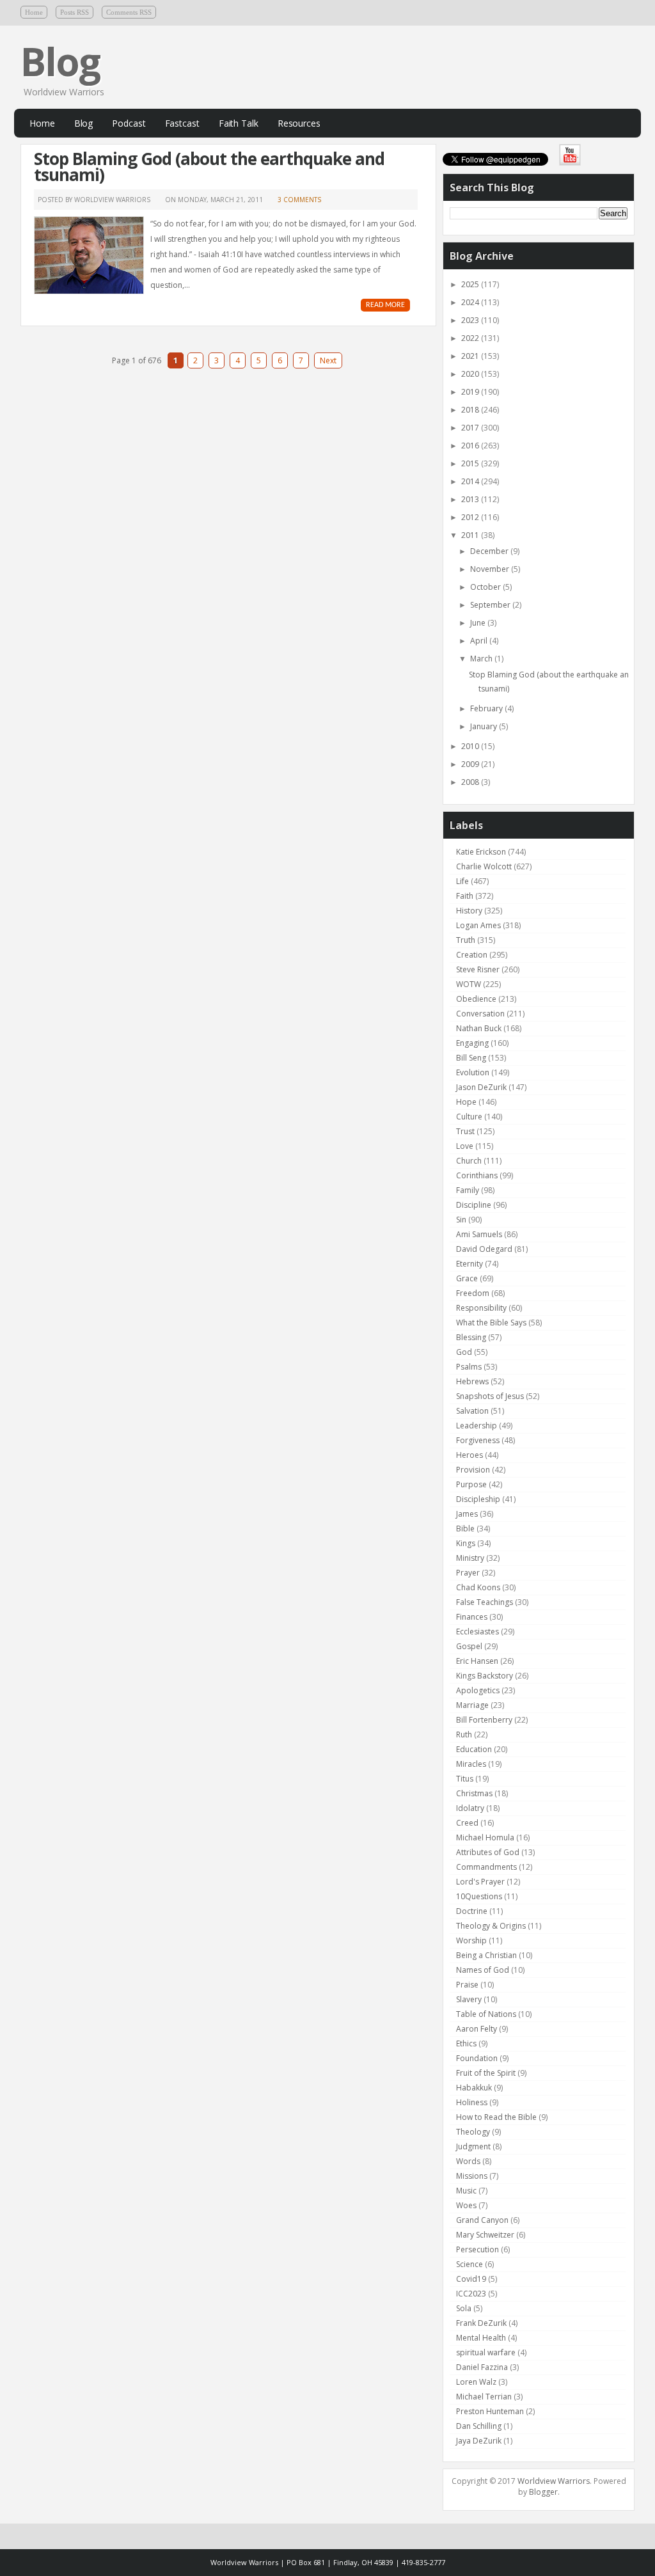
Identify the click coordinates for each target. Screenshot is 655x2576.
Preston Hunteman (490, 2411)
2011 (471, 535)
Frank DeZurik (481, 2323)
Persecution (477, 2249)
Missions (472, 2176)
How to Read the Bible (496, 2117)
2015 (471, 463)
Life (462, 881)
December (490, 551)
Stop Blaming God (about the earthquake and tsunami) (209, 167)
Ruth (464, 1734)
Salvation (472, 1411)
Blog (60, 61)
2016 (471, 446)
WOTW (469, 984)
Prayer (468, 1573)
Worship (471, 1940)
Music (466, 2191)
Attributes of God (488, 1852)
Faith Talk (239, 123)
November (491, 569)
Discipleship (478, 1499)
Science (470, 2264)
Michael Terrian (484, 2397)
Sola (464, 2308)
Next (328, 360)
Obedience (476, 999)
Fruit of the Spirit (486, 2073)
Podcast (129, 123)
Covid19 (471, 2279)
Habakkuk (474, 2088)
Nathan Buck (479, 1028)
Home (34, 12)
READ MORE (385, 305)
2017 (471, 428)
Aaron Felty (477, 2029)
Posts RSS (75, 12)
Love (465, 1146)
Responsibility (481, 1308)
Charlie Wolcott (484, 866)
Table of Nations (486, 2014)
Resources (299, 123)
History (469, 911)
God (464, 1352)
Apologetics (478, 1690)
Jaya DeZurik (479, 2441)
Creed (467, 1823)
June (479, 623)
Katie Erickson (481, 852)
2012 (471, 517)
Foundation (477, 2058)
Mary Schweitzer (485, 2235)
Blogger (543, 2492)
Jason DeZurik (481, 1087)
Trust (465, 1131)
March (482, 659)
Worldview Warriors (554, 2481)
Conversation (480, 1014)
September (491, 605)
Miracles (471, 1764)
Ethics (466, 2043)
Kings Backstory (485, 1676)
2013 (471, 499)
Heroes (470, 1455)
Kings (466, 1543)
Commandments (486, 1867)
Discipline (474, 1205)
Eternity (470, 1264)
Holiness (472, 2102)
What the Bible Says (491, 1323)
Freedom (473, 1293)
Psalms (469, 1367)
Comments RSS (129, 12)
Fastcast (182, 123)
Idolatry (470, 1808)
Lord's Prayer (480, 1882)
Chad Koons (478, 1587)
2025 (471, 284)
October (486, 587)
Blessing (471, 1337)
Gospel (469, 1646)
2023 (471, 320)
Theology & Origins (491, 1926)
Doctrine (472, 1911)
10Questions (479, 1896)
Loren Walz (476, 2382)
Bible (465, 1529)
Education (474, 1749)
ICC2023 (471, 2294)
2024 (471, 302)
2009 (471, 764)
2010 (471, 746)
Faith (465, 896)
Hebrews (472, 1381)
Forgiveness (478, 1440)
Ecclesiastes (477, 1632)
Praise (467, 1985)
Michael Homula (485, 1837)
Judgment (473, 2146)
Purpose (471, 1484)
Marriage (472, 1705)
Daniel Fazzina (482, 2367)
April (480, 641)
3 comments (299, 200)
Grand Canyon (482, 2220)
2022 (471, 338)
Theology (473, 2132)
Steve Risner (478, 969)
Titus (465, 1779)
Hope (466, 1102)
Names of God (483, 1970)
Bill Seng (471, 1058)
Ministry (470, 1558)
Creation (472, 955)
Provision (473, 1470)
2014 (471, 481)
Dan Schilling (479, 2426)
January (485, 726)
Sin (461, 1220)
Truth (466, 940)
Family (468, 1190)
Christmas (474, 1793)
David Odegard (484, 1249)
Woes (466, 2205)
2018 (471, 410)
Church (469, 1161)
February (487, 708)
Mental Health (481, 2338)
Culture (469, 1117)
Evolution (473, 1072)
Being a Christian (486, 1955)
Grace (467, 1278)
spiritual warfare (486, 2352)
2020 (471, 374)
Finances (472, 1617)
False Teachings (485, 1602)
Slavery (469, 1999)
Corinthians (477, 1175)
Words (468, 2161)
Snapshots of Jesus (490, 1396)
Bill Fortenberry (484, 1720)
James (467, 1514)
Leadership (477, 1426)
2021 (471, 356)
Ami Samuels (479, 1234)
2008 (471, 782)
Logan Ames (478, 925)
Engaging (472, 1043)
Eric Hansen (477, 1661)
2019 (471, 392)
